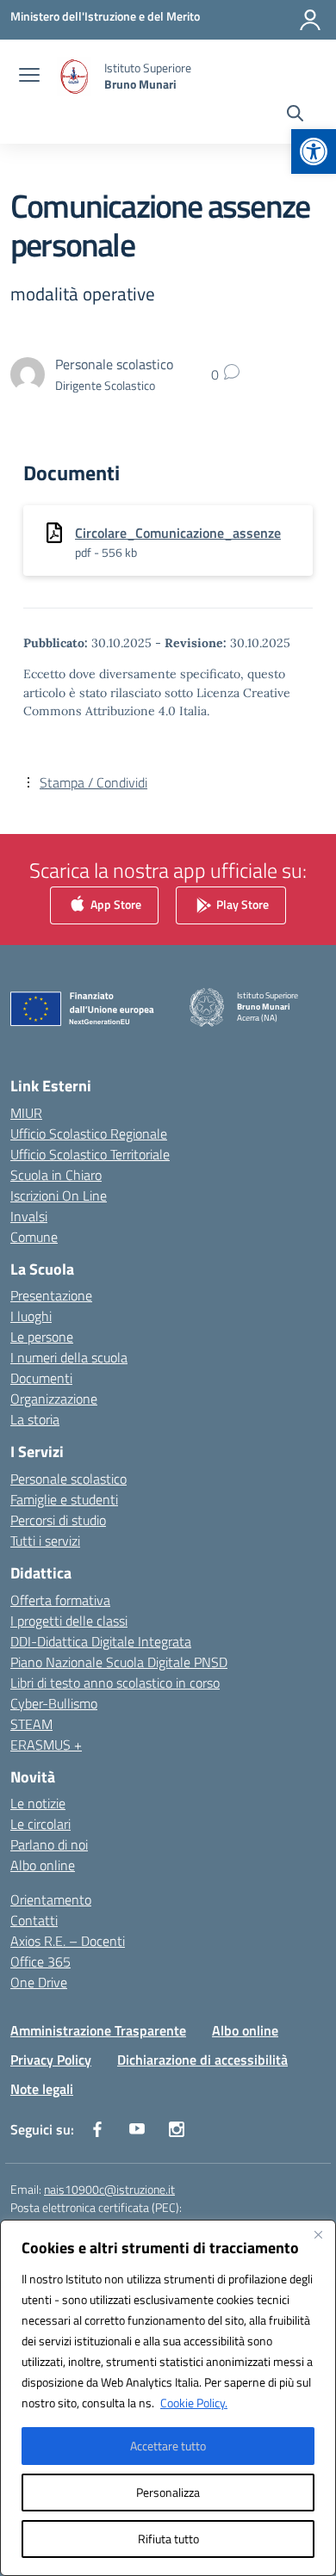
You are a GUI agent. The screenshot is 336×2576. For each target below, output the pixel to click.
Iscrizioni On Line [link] (59, 1195)
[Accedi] (310, 20)
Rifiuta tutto (168, 2539)
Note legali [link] (42, 2089)
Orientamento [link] (51, 1900)
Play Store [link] (241, 903)
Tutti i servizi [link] (45, 1541)
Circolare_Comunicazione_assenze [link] (178, 533)
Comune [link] (34, 1237)
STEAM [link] (31, 1724)
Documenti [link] (41, 1378)
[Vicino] (318, 2234)
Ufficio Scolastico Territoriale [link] (90, 1154)
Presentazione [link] (51, 1295)
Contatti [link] (34, 1920)
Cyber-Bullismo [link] (54, 1703)
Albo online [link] (43, 1865)
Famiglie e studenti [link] (64, 1499)
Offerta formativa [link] (60, 1600)
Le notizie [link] (38, 1803)
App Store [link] (115, 903)
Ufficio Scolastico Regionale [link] (89, 1134)
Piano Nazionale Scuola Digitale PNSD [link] (119, 1662)
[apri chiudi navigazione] (29, 77)
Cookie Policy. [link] (194, 2403)
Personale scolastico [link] (68, 1479)
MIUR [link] (26, 1113)
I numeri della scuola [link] (69, 1357)
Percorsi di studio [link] (58, 1520)
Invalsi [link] (29, 1216)
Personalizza (168, 2492)
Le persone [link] (42, 1337)
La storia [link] (35, 1419)
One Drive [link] (39, 1982)
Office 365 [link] (40, 1961)
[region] (168, 2398)
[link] (314, 151)
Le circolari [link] (40, 1824)
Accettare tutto (168, 2446)
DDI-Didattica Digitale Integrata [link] (101, 1641)
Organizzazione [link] (54, 1399)
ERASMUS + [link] (46, 1745)
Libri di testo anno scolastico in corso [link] (115, 1683)
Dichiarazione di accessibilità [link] (202, 2060)
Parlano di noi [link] (49, 1844)
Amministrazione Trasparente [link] (98, 2030)
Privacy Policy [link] (51, 2060)
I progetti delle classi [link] (69, 1621)
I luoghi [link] (31, 1316)
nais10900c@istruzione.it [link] (109, 2189)
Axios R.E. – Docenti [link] (68, 1941)
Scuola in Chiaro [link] (56, 1175)
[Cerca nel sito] (295, 115)
